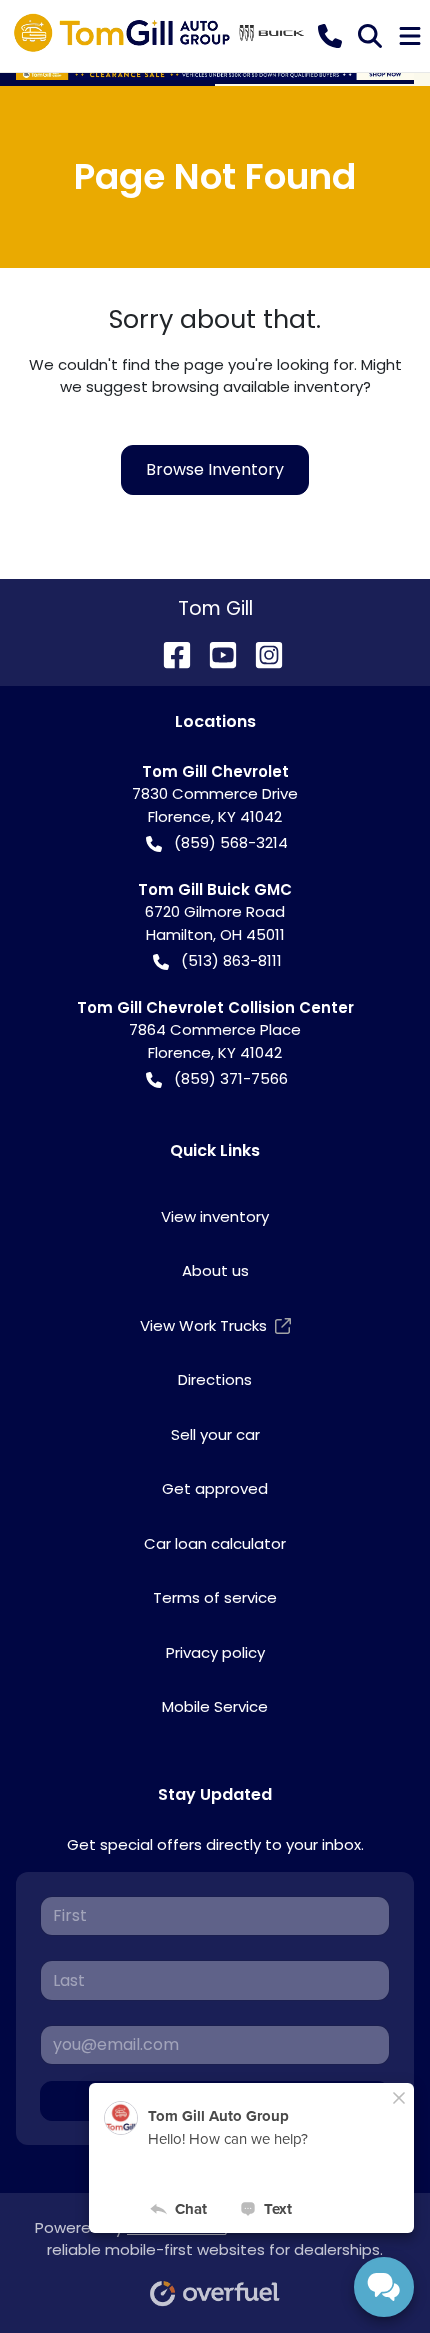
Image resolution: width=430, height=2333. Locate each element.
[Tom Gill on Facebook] (169, 653)
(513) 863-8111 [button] (231, 960)
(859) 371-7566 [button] (231, 1078)
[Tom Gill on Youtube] (215, 653)
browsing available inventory (257, 386)
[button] (330, 36)
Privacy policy (215, 1652)
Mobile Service (215, 1706)
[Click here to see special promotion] (215, 73)
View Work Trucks (203, 1325)
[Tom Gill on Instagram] (261, 653)
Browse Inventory (215, 469)
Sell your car (215, 1434)
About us (215, 1270)
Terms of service (215, 1597)
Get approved (215, 1488)
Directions (215, 1379)
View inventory (215, 1216)
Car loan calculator (215, 1543)
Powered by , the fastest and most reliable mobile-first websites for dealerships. (215, 2239)
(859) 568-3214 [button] (231, 842)
